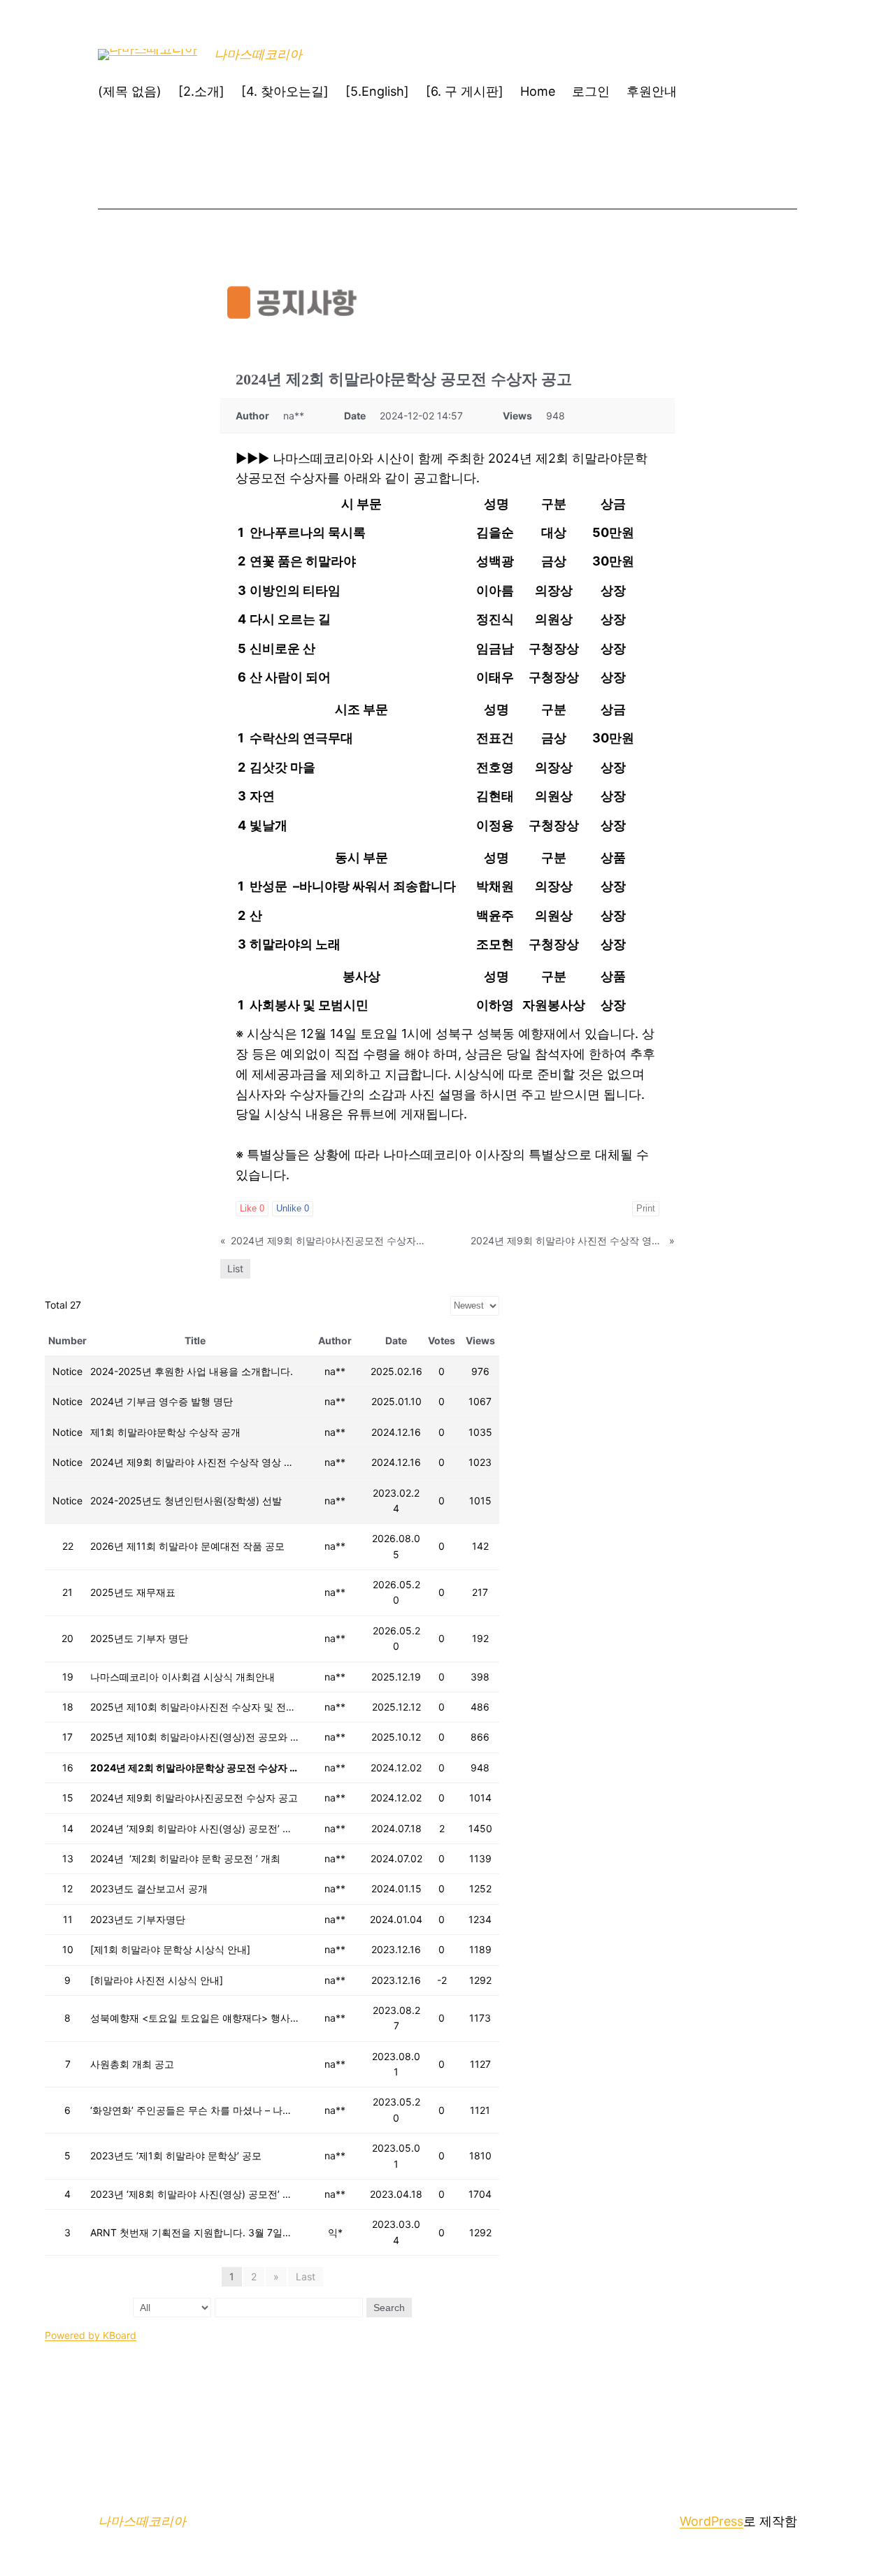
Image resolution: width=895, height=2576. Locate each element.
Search (389, 2308)
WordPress (711, 2521)
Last (306, 2276)
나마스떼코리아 (258, 54)
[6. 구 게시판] (465, 91)
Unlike (293, 1208)
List (235, 1268)
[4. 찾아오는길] (285, 91)
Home (538, 91)
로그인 (591, 91)
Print (646, 1208)
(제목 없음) (130, 91)
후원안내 (652, 91)
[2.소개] (201, 91)
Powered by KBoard (91, 2335)
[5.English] (377, 91)
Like (252, 1208)
